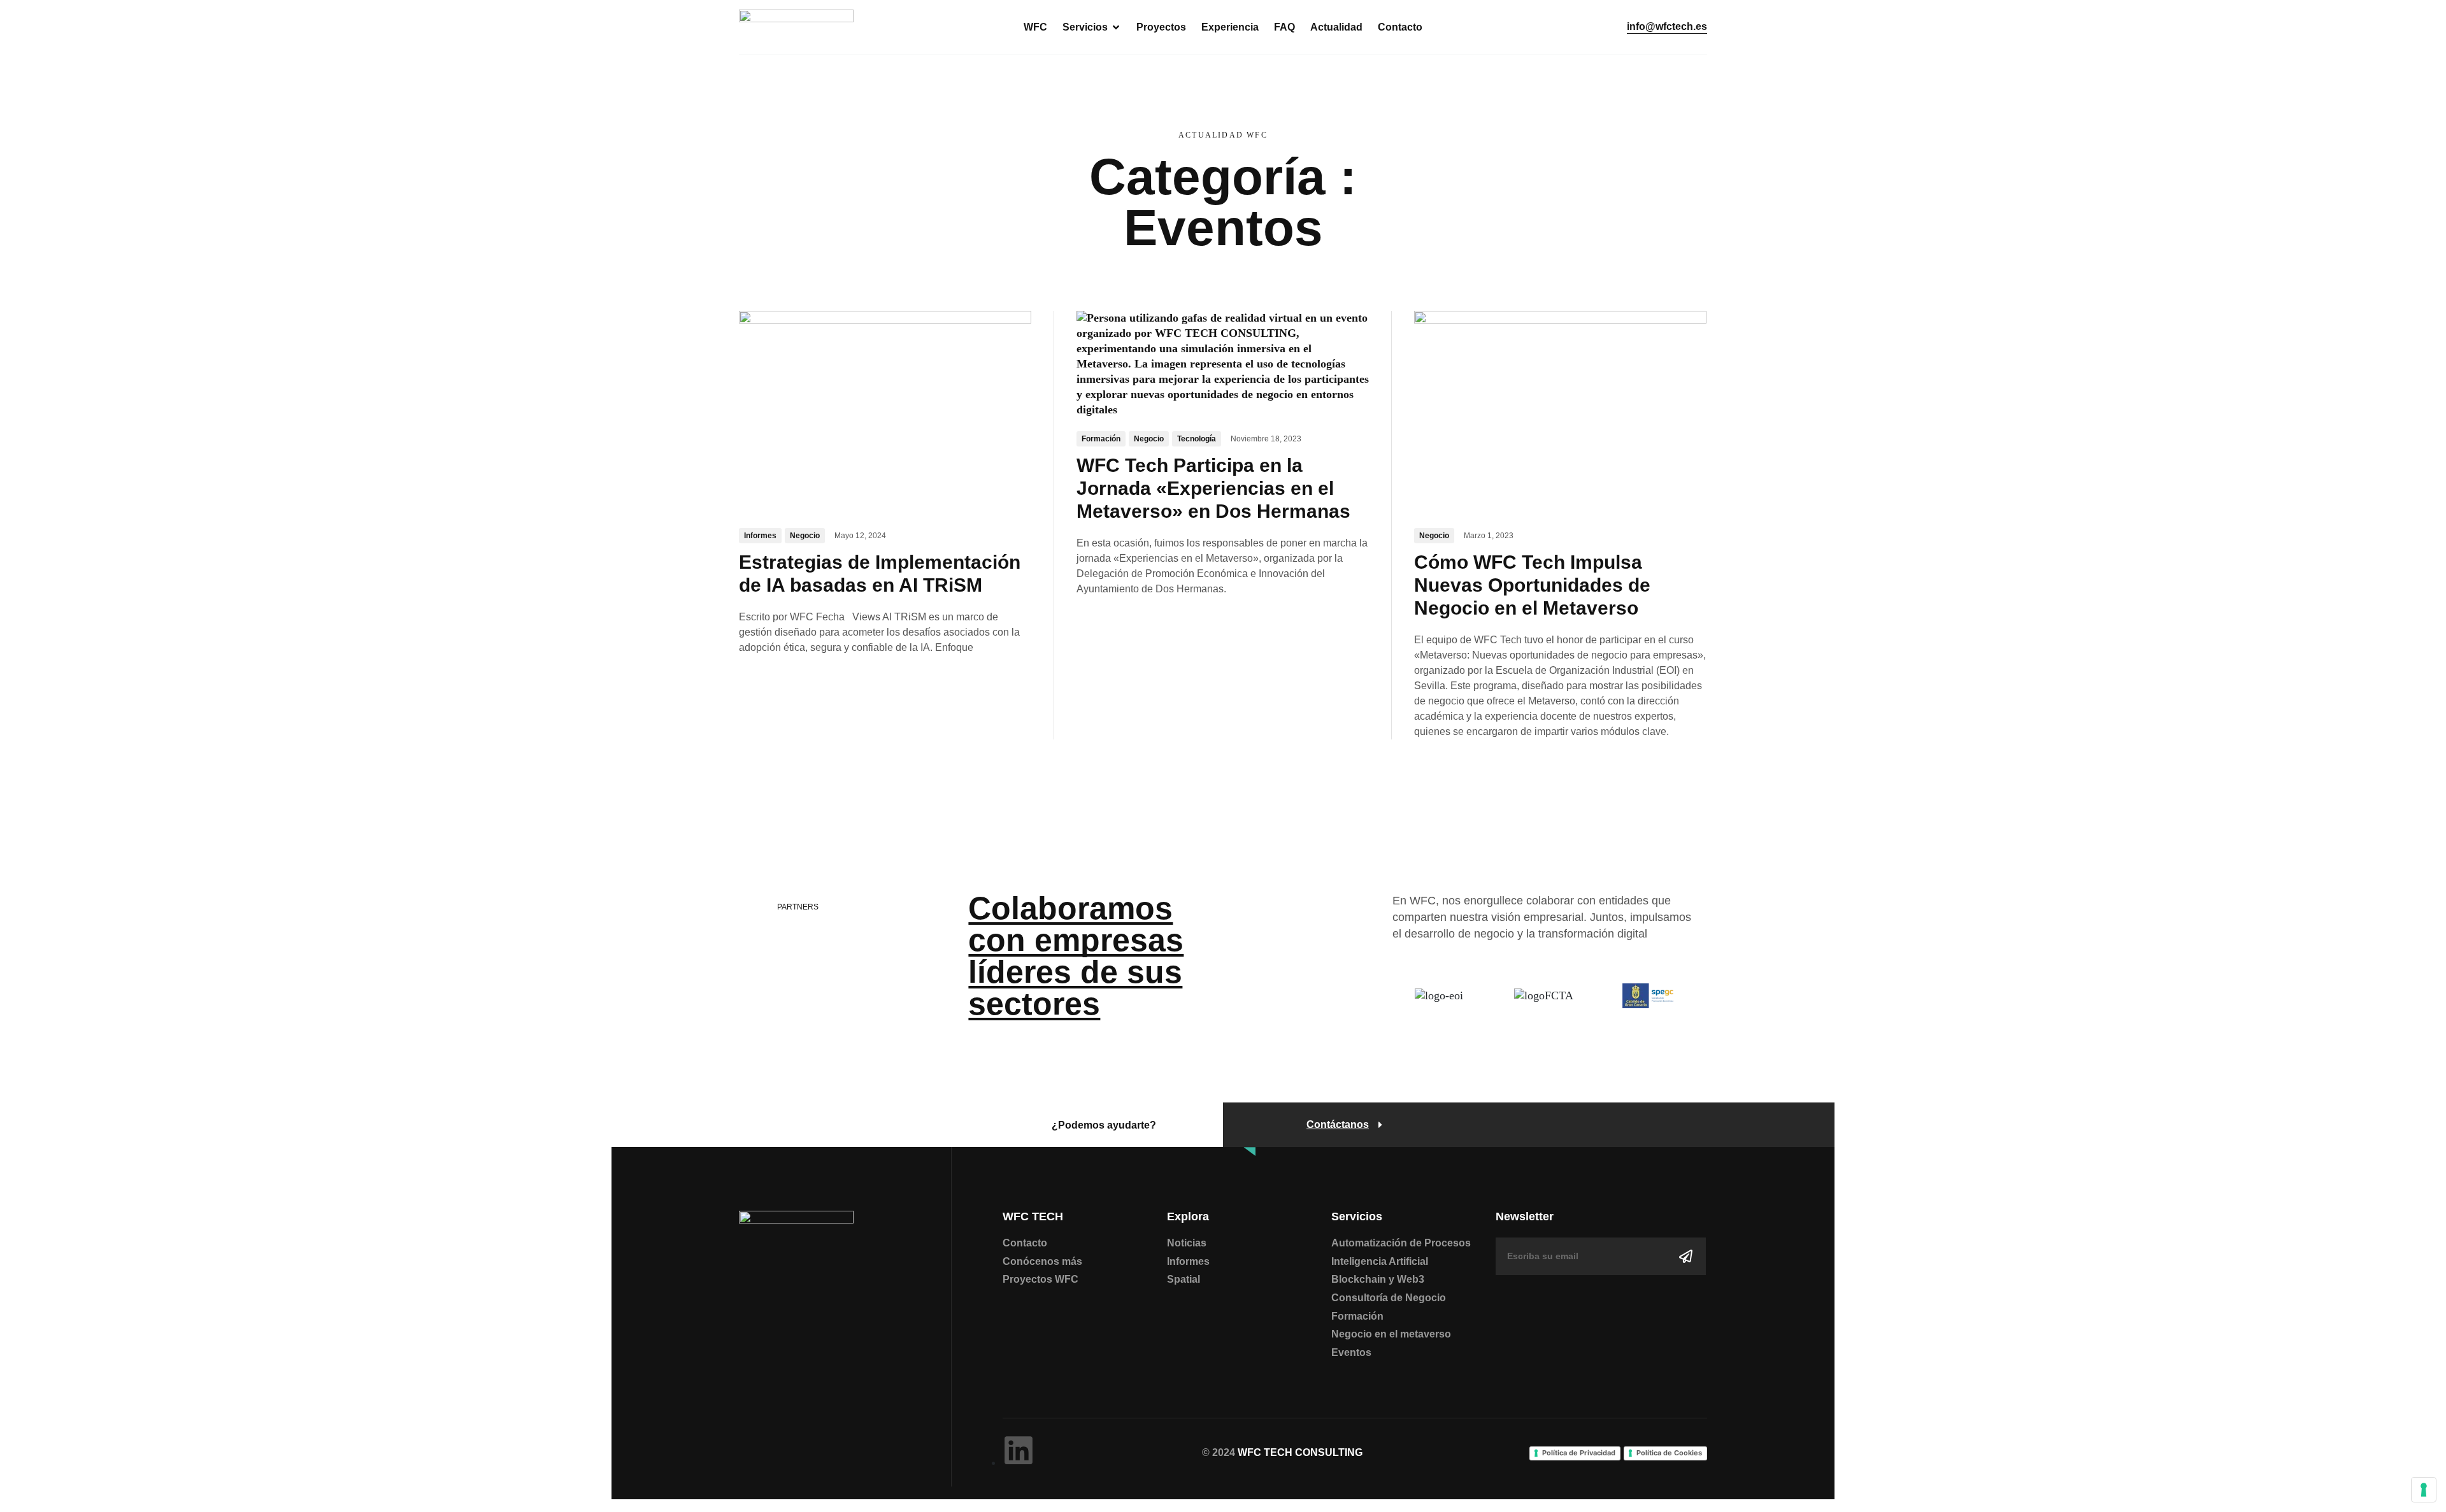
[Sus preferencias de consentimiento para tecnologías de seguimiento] (2424, 1490)
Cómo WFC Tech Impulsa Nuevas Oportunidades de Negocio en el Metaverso (1532, 585)
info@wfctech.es (1667, 27)
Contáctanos (1338, 1125)
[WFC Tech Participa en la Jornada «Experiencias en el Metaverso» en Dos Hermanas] (1223, 363)
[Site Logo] (796, 26)
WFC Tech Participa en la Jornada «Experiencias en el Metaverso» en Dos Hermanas (1213, 488)
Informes (760, 536)
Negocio (805, 536)
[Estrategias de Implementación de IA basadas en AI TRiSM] (885, 411)
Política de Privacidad (1579, 1453)
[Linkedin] (1019, 1450)
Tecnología (1197, 439)
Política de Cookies (1669, 1453)
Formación (1101, 439)
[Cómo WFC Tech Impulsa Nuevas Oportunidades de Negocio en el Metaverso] (1560, 411)
